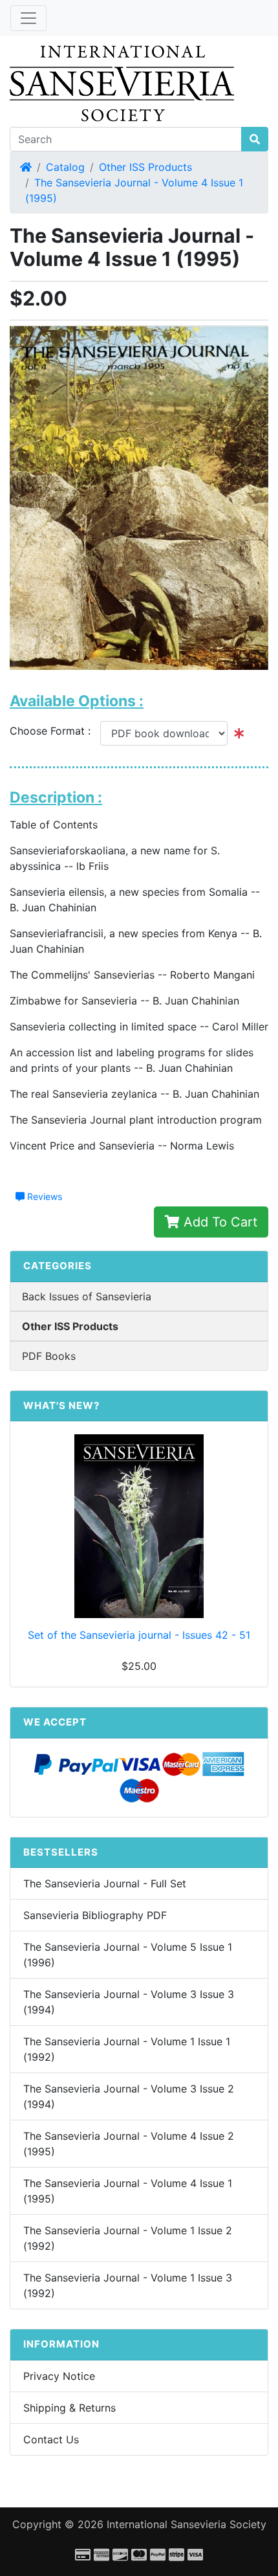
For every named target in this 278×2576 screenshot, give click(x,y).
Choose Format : (55, 731)
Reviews (43, 1196)
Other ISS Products (145, 167)
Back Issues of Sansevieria (87, 1296)
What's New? (61, 1405)
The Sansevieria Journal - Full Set (105, 1883)
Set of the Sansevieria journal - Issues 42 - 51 (139, 1635)
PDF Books (49, 1356)
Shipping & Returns (69, 2408)
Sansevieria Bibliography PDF (95, 1915)
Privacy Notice (59, 2376)
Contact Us (51, 2439)
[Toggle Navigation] (28, 18)
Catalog (65, 167)
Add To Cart (219, 1222)
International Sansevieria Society (187, 2524)
